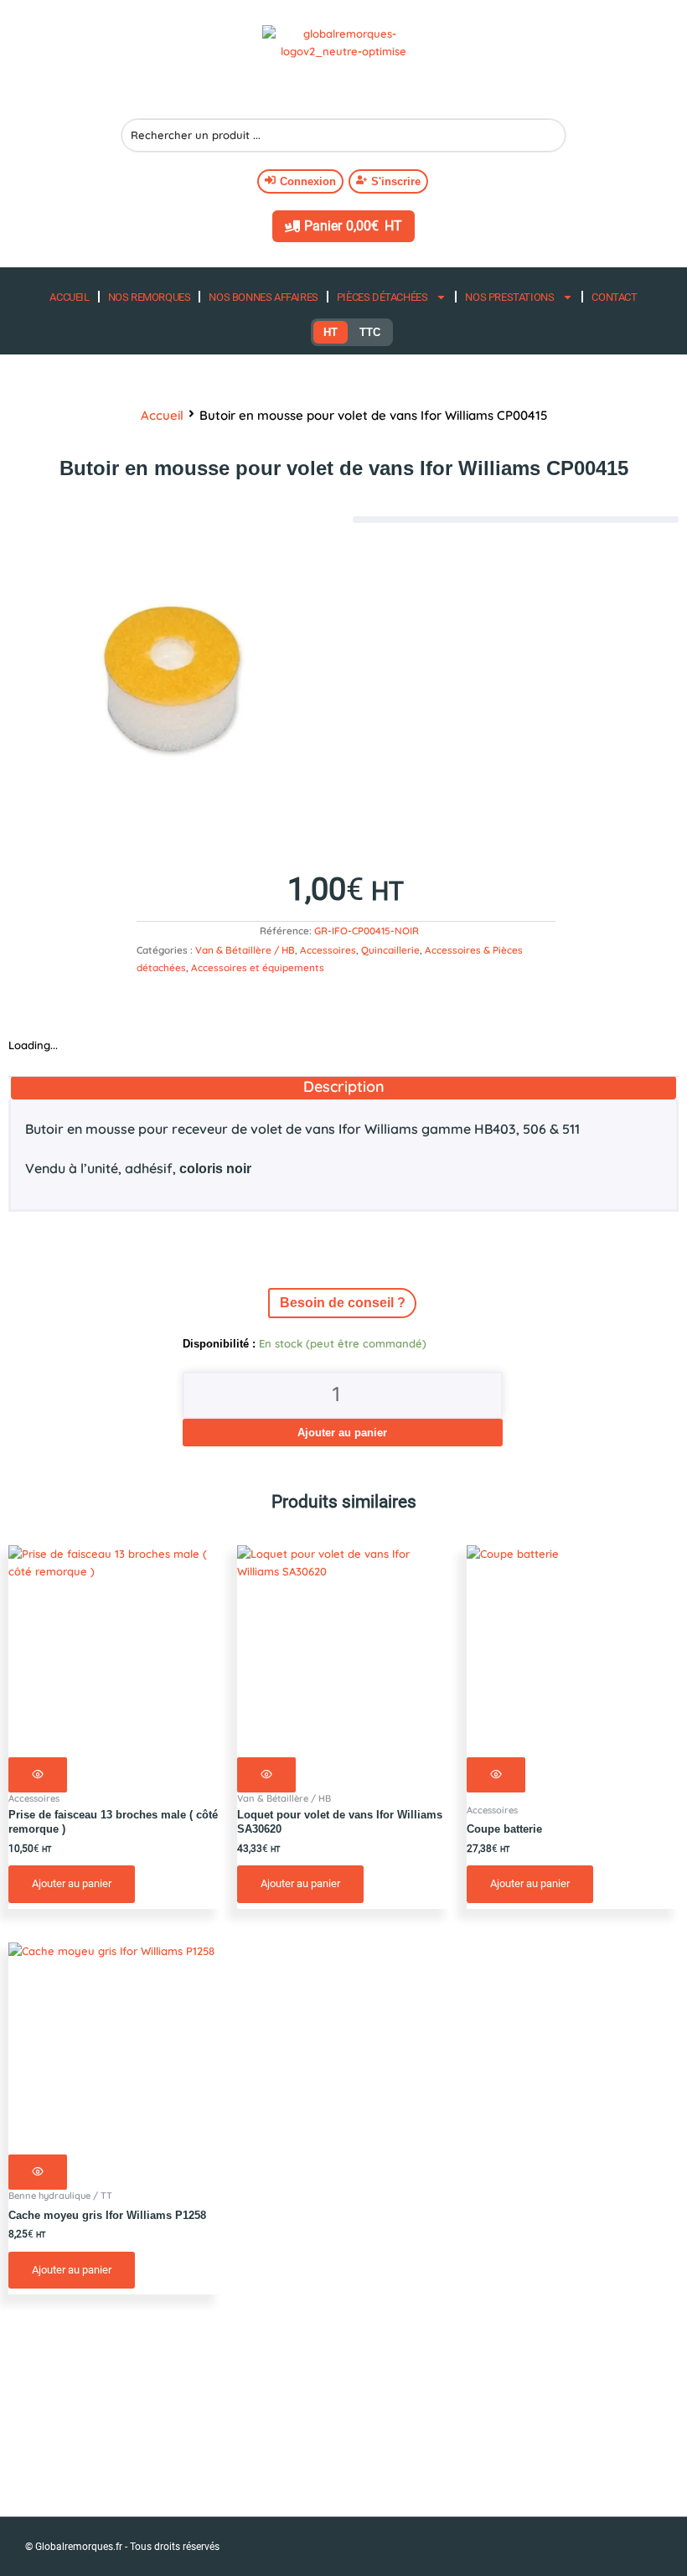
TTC (370, 332)
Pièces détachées (382, 297)
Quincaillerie (390, 950)
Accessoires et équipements (258, 967)
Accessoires (328, 950)
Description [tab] (344, 1086)
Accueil (69, 297)
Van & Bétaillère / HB (245, 950)
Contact (614, 297)
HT (331, 332)
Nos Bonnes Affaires (263, 297)
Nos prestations (509, 297)
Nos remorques (150, 297)
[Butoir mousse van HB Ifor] (172, 680)
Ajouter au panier (342, 1433)
